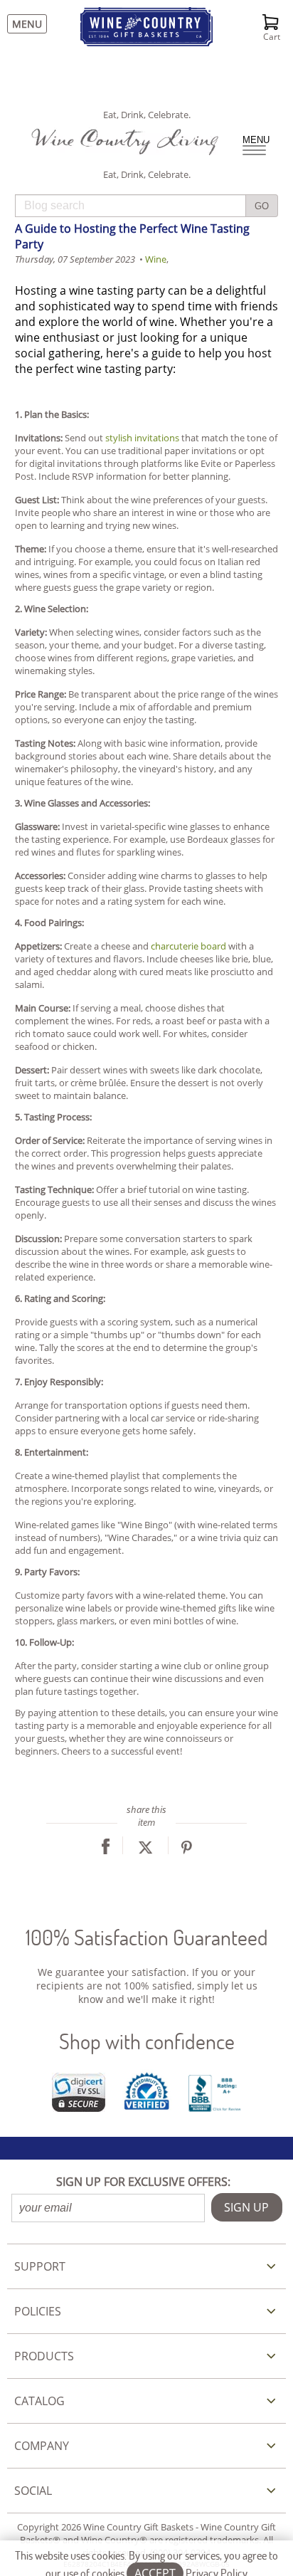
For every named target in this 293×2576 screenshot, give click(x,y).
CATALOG (39, 2401)
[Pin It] (187, 1851)
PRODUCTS (44, 2356)
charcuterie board (188, 946)
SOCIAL (33, 2491)
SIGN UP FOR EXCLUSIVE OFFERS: (143, 2182)
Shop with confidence (147, 2041)
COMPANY (42, 2446)
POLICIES (38, 2311)
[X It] (145, 1851)
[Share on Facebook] (106, 1851)
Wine (156, 259)
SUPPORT (40, 2266)
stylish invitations (142, 438)
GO (262, 206)
